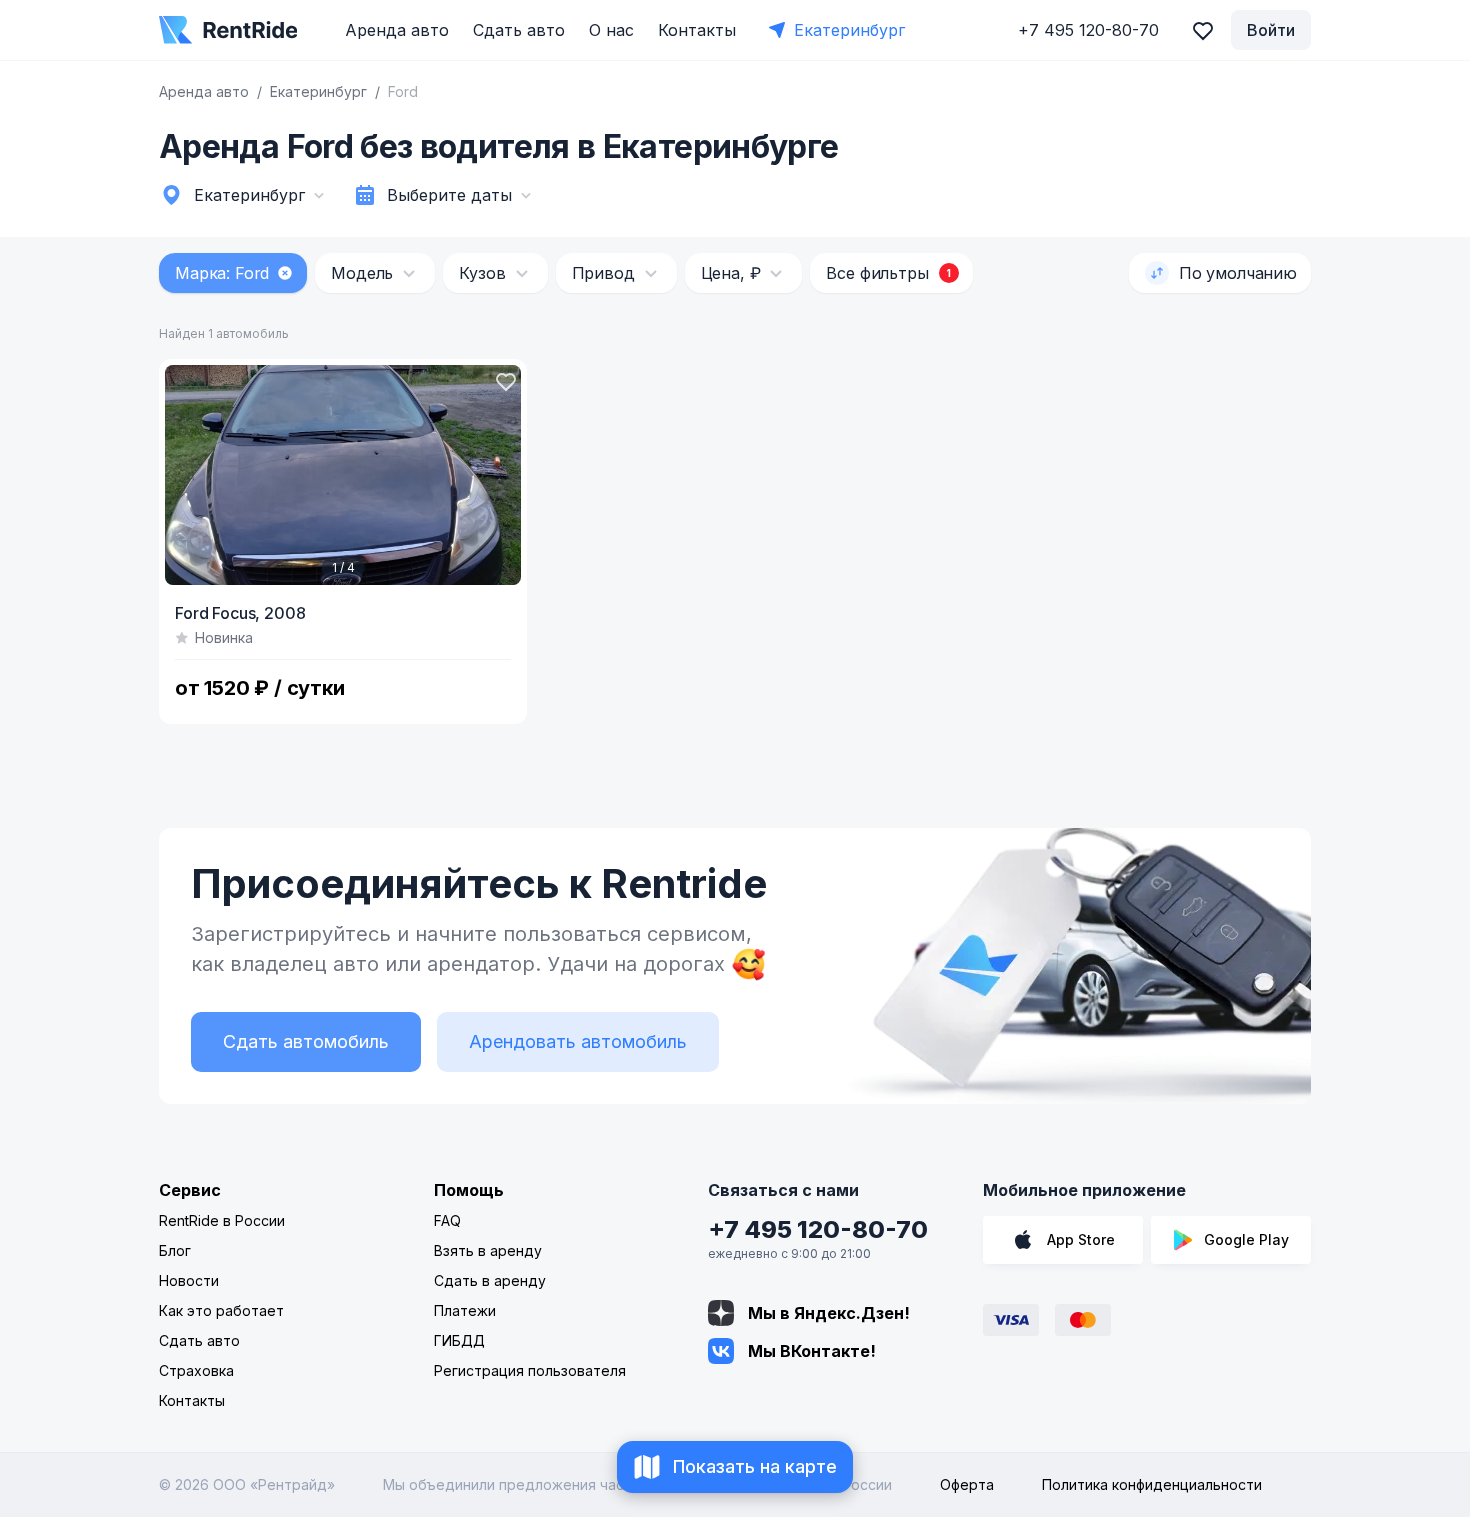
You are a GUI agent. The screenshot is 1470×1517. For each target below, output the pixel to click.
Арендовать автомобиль (578, 1041)
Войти (1271, 30)
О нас (611, 30)
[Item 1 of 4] (343, 475)
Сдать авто (519, 30)
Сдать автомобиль (306, 1041)
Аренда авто (397, 30)
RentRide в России (222, 1220)
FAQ (447, 1220)
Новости (189, 1280)
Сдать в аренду (490, 1280)
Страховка (196, 1370)
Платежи (465, 1310)
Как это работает (221, 1310)
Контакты (697, 30)
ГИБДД (459, 1340)
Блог (175, 1250)
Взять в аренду (488, 1250)
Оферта (967, 1484)
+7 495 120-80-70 (818, 1229)
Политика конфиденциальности (1152, 1484)
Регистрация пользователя (530, 1370)
